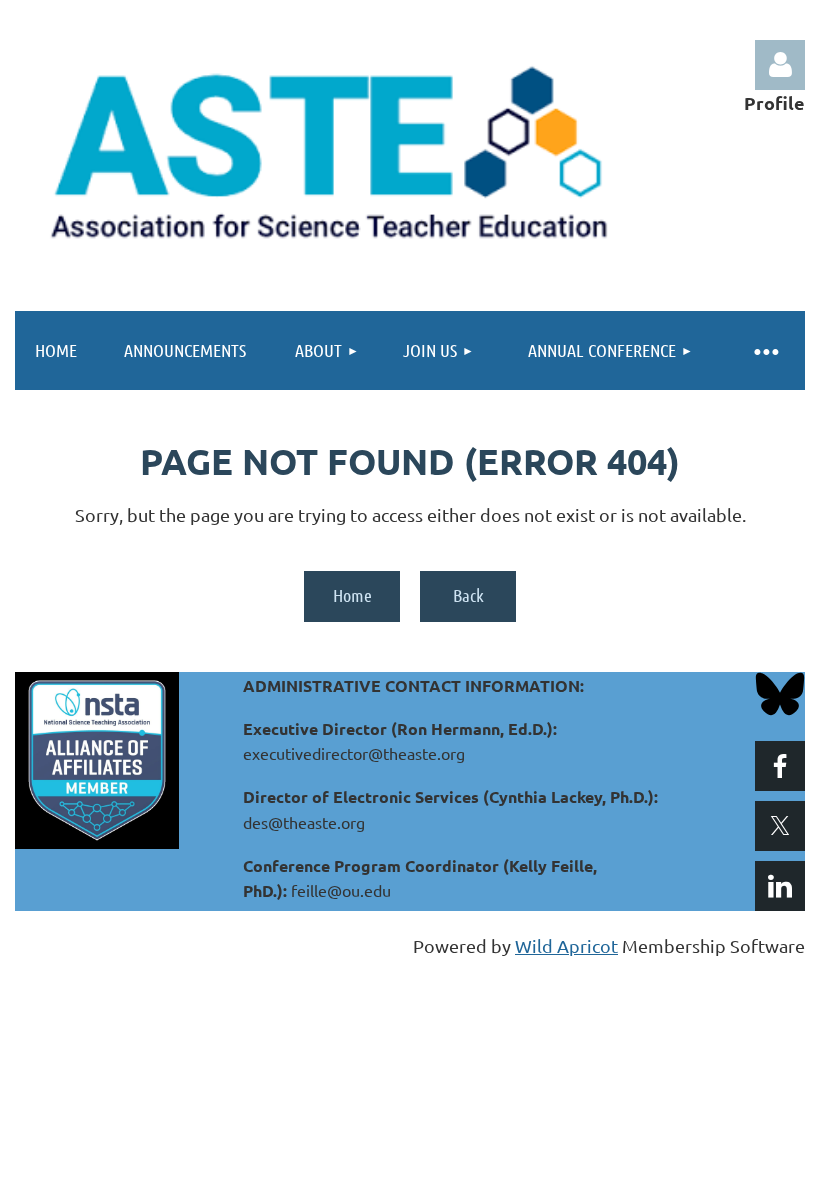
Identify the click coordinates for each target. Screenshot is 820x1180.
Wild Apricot (566, 945)
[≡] (765, 350)
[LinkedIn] (780, 886)
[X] (780, 826)
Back (468, 595)
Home (352, 595)
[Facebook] (780, 766)
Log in (780, 65)
